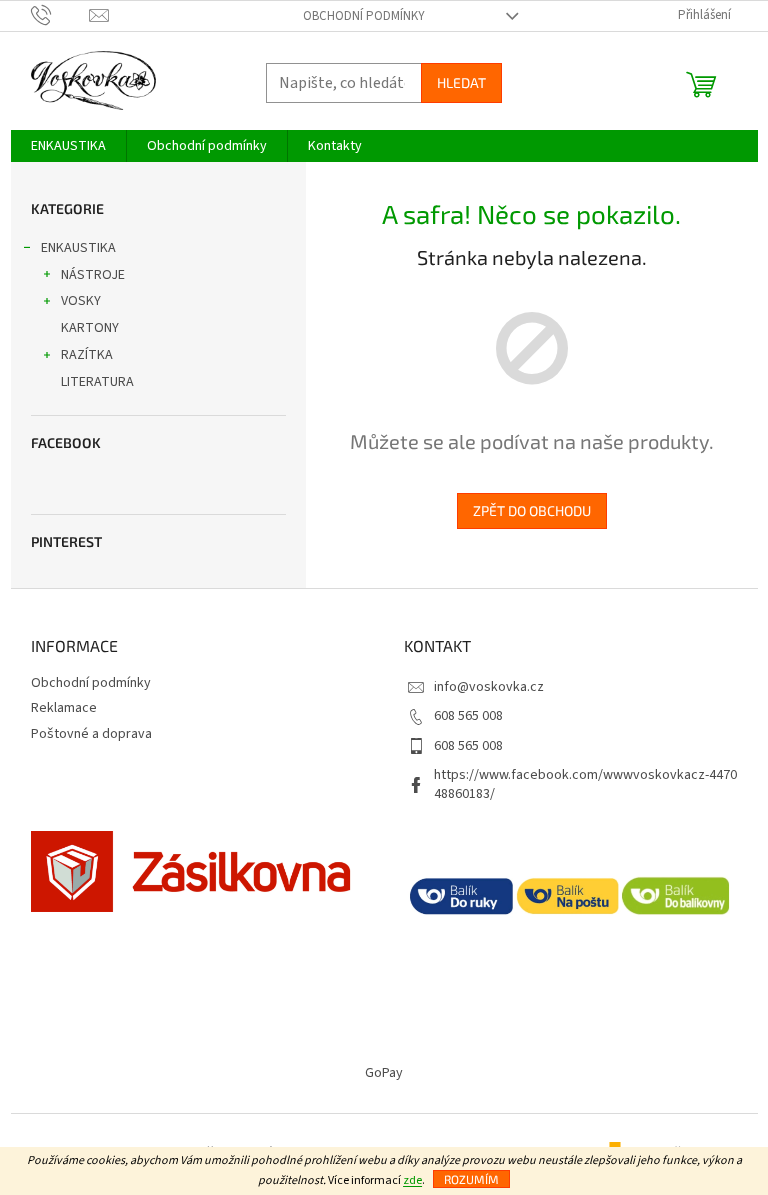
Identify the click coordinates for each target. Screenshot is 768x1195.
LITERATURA (97, 382)
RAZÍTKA (87, 355)
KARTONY (90, 328)
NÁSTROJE (93, 275)
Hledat (461, 82)
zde (412, 1180)
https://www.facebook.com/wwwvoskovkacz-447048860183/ (585, 784)
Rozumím (471, 1179)
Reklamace (64, 708)
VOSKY (81, 301)
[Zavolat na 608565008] (60, 15)
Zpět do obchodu (532, 510)
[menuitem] (68, 146)
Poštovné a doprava (91, 734)
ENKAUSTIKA (78, 248)
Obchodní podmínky (364, 16)
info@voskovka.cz (489, 687)
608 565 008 (468, 716)
